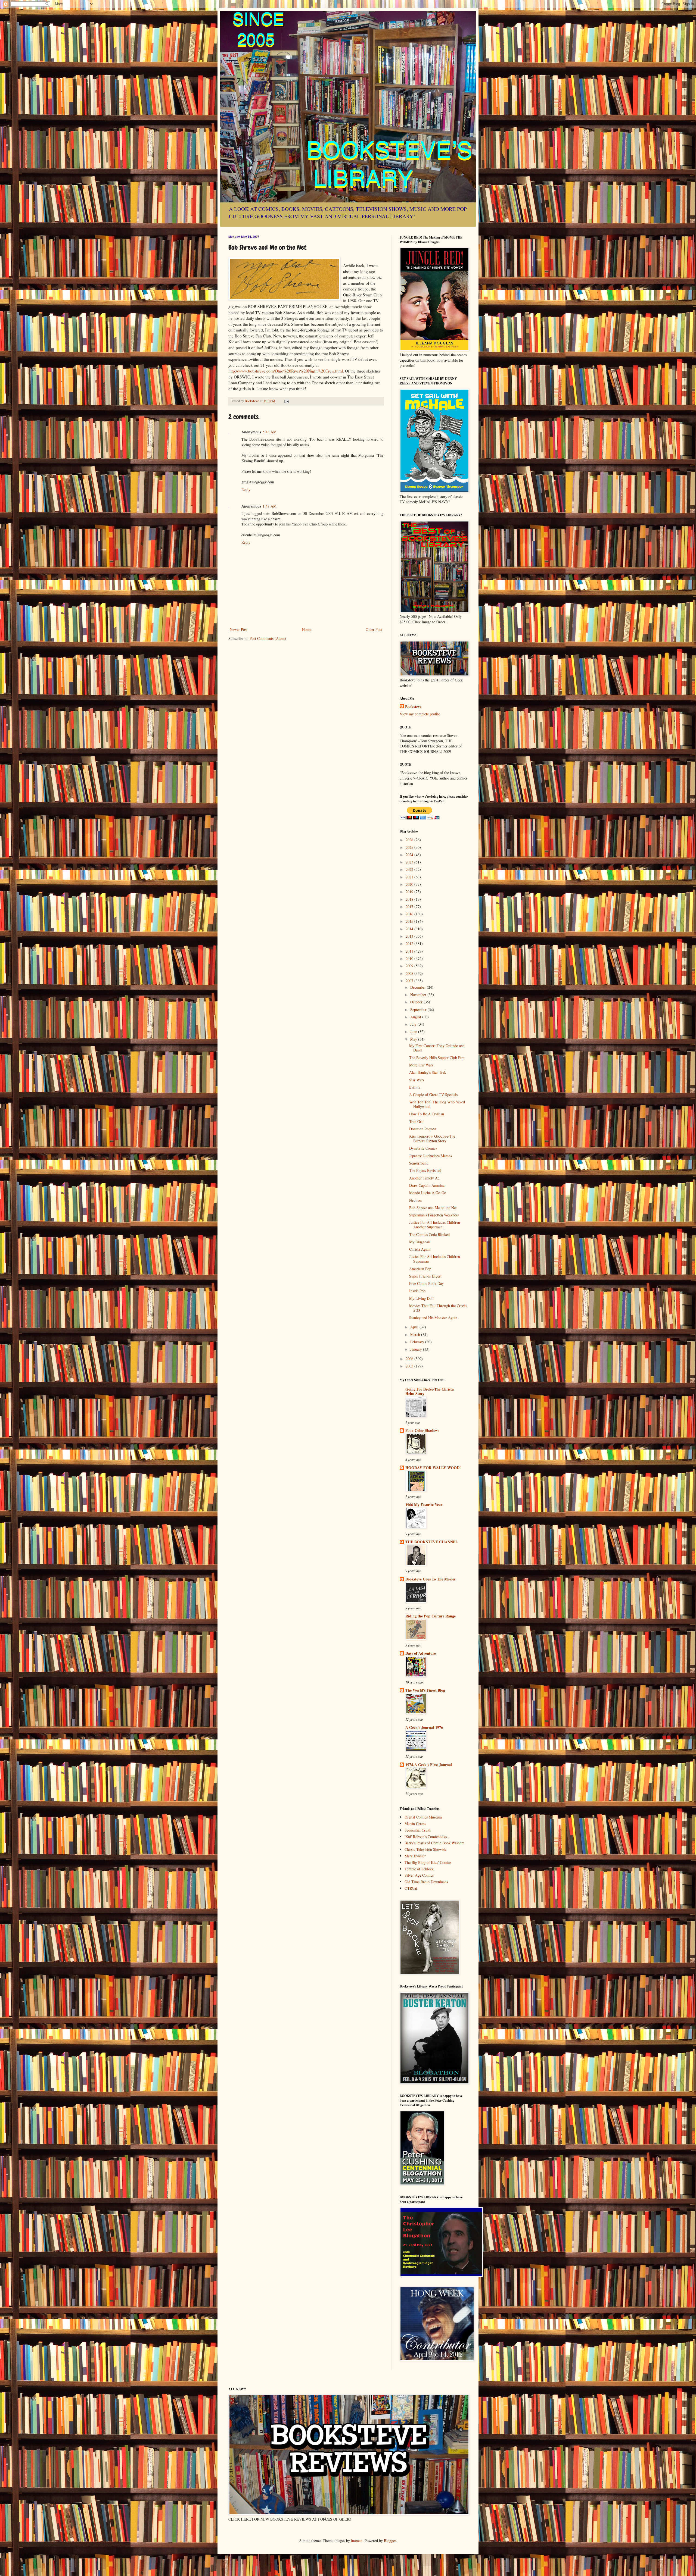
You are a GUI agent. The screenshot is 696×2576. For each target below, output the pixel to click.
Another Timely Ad (424, 1178)
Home (307, 629)
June (414, 1032)
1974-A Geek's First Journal (429, 1765)
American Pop (420, 1269)
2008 (410, 973)
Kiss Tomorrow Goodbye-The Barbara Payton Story (432, 1138)
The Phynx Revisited (425, 1170)
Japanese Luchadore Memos (431, 1156)
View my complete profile (420, 714)
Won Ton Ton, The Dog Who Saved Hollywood (437, 1104)
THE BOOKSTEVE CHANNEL (432, 1542)
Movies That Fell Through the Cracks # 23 (438, 1308)
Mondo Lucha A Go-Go (428, 1193)
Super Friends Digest (425, 1276)
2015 (410, 921)
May (414, 1039)
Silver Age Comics (419, 1875)
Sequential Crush (418, 1830)
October (417, 1002)
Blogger (390, 2541)
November (419, 995)
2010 (410, 958)
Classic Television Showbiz (425, 1849)
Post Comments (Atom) (268, 638)
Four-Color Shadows (422, 1430)
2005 (410, 1366)
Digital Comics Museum (423, 1817)
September (419, 1010)
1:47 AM (270, 506)
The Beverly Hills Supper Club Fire (437, 1058)
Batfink (415, 1087)
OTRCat (411, 1888)
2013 (410, 936)
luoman (357, 2541)
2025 (410, 847)
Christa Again (420, 1249)
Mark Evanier (415, 1856)
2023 (410, 862)
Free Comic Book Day (426, 1283)
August (416, 1017)
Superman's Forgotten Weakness (434, 1215)
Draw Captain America (427, 1185)
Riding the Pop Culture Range (431, 1616)
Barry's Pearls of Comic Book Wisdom (434, 1843)
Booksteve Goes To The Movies (430, 1579)
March (416, 1334)
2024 (410, 855)
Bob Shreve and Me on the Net (433, 1208)
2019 (410, 892)
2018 (410, 899)
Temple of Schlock (419, 1869)
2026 (410, 840)
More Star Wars (421, 1065)
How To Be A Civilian (427, 1114)
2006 (410, 1359)
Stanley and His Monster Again (433, 1318)
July (414, 1024)
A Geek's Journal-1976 (424, 1727)
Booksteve (413, 707)
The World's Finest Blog (425, 1690)
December (419, 987)
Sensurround (419, 1163)
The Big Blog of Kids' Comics (428, 1862)
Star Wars (417, 1080)
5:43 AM (270, 432)
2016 (410, 914)
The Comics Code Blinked (429, 1234)
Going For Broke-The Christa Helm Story (430, 1391)
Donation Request (423, 1129)
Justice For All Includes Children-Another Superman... (435, 1225)
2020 (410, 884)
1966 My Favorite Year (424, 1505)
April (415, 1327)
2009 (410, 966)
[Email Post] (286, 401)
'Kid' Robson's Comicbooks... (427, 1837)
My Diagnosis (420, 1242)
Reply (246, 489)
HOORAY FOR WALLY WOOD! (433, 1468)
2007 (410, 981)
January (417, 1349)
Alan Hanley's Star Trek (428, 1072)
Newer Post (239, 629)
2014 (410, 929)
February (418, 1342)
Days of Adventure (421, 1653)
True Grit (416, 1121)
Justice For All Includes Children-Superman (435, 1259)
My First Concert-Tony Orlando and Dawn (437, 1048)
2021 (410, 877)
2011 (410, 951)
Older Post (374, 629)
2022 (410, 869)
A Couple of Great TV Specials (433, 1095)
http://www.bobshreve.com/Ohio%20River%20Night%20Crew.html (286, 371)
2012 (410, 943)
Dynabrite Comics (423, 1148)
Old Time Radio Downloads (426, 1882)
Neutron (415, 1200)
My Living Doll (421, 1298)
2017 (410, 907)
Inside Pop (417, 1291)
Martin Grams (415, 1824)
